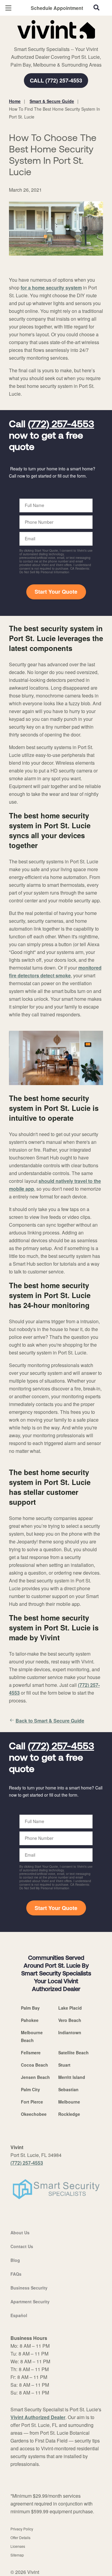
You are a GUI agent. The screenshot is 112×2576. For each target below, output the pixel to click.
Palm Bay (30, 2008)
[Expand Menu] (63, 42)
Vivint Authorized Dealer (38, 2417)
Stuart (64, 2065)
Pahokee (30, 2020)
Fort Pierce (32, 2102)
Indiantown (70, 2032)
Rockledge (69, 2114)
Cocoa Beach (34, 2065)
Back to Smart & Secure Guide (50, 1721)
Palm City (30, 2089)
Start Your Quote (56, 592)
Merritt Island (72, 2077)
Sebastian (68, 2089)
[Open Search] (96, 7)
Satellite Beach (73, 2053)
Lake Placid (70, 2008)
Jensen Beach (35, 2077)
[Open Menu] (8, 8)
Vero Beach (70, 2020)
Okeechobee (34, 2114)
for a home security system (51, 288)
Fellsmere (31, 2053)
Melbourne (69, 2102)
